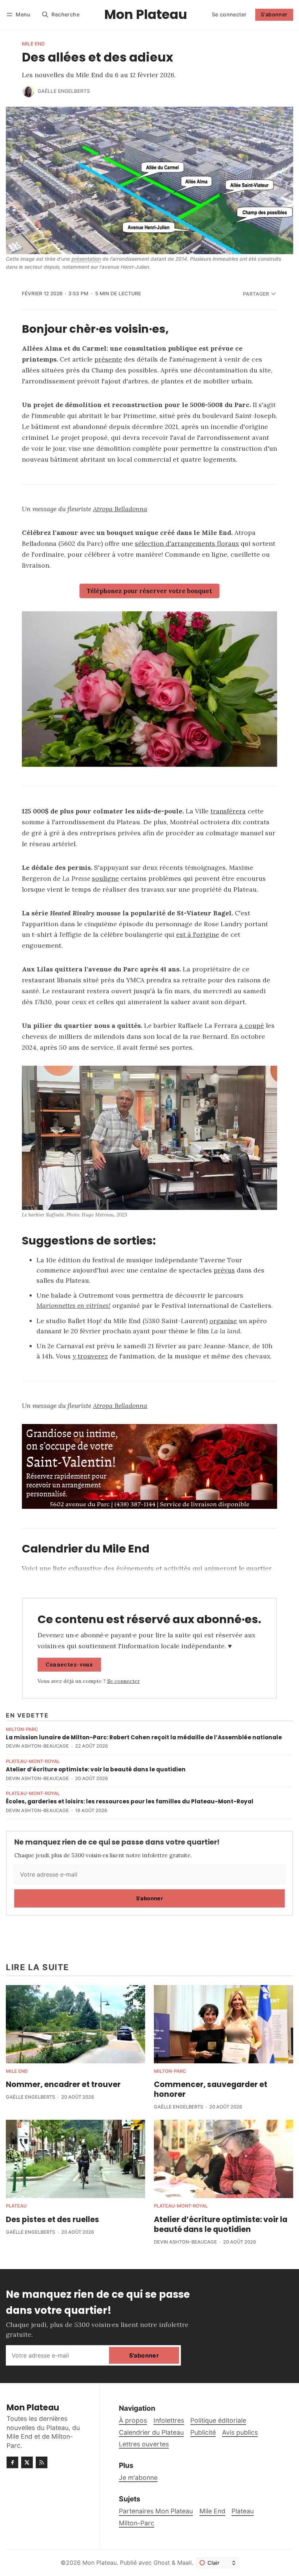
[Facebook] (12, 2462)
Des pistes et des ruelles (53, 2219)
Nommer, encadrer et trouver (63, 2084)
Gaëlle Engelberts (64, 91)
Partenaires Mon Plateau (156, 2511)
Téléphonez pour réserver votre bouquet (149, 591)
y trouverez (90, 1356)
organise (223, 1321)
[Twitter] (27, 2462)
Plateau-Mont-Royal (33, 1762)
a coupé (252, 1025)
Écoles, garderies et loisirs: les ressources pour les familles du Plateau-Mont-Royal (130, 1801)
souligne (105, 878)
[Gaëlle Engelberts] (28, 91)
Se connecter (229, 14)
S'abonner (274, 14)
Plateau (16, 2206)
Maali (185, 2563)
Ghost (162, 2563)
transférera (228, 811)
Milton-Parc (22, 1730)
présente (108, 359)
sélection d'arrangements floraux (187, 543)
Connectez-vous (69, 1665)
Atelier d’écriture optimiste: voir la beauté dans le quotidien (96, 1769)
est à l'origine (198, 934)
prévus (224, 1270)
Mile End (33, 44)
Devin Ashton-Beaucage (37, 1746)
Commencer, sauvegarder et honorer (211, 2089)
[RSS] (42, 2462)
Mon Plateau (100, 2563)
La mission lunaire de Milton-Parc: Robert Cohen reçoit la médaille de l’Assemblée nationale (144, 1737)
